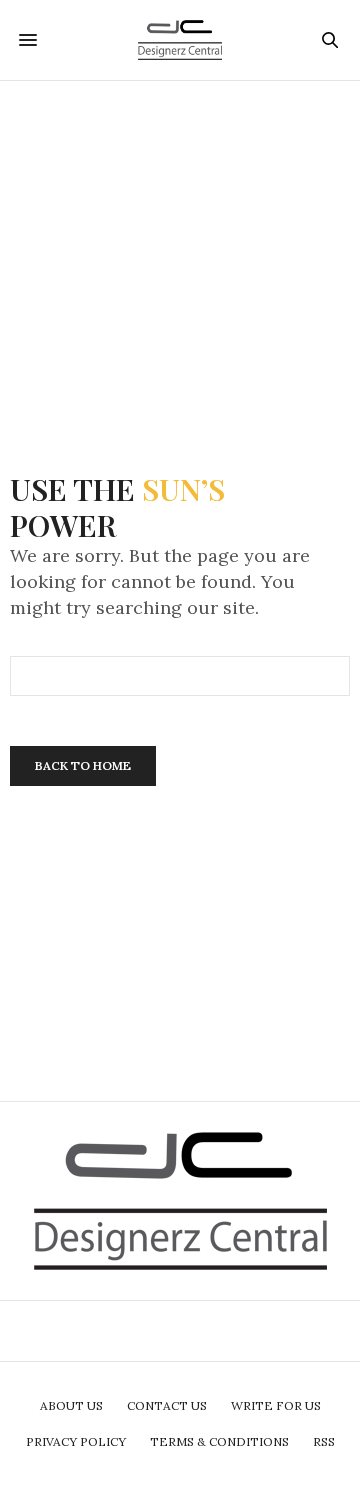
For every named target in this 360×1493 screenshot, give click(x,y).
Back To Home (83, 765)
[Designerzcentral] (180, 40)
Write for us (276, 1405)
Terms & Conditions (219, 1441)
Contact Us (167, 1405)
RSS (324, 1441)
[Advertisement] (180, 261)
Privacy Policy (76, 1441)
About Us (71, 1405)
